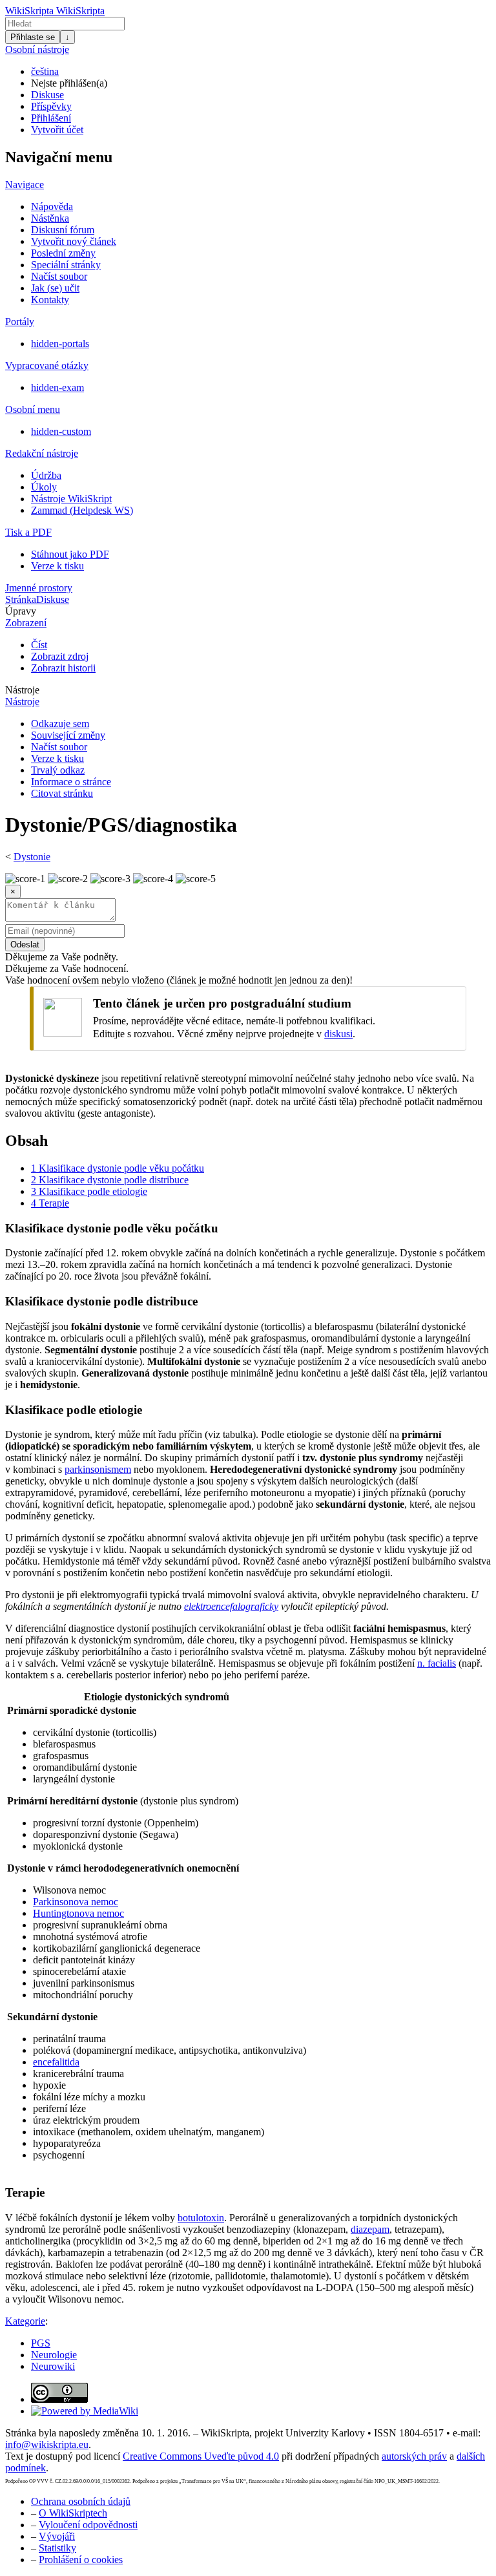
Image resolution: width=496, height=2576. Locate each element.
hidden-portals (60, 343)
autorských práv (414, 2456)
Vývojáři (57, 2536)
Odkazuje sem (60, 723)
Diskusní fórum (63, 230)
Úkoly (44, 487)
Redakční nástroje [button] (42, 453)
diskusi (338, 1034)
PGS (41, 2343)
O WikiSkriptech (73, 2513)
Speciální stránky (66, 265)
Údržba (46, 475)
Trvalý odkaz (58, 770)
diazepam (370, 2229)
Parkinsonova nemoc (76, 1902)
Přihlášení (51, 118)
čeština (45, 71)
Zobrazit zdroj (60, 656)
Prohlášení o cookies (81, 2560)
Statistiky (57, 2548)
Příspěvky (51, 106)
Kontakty (50, 300)
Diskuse (47, 95)
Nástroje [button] (22, 690)
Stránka (21, 599)
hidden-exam (57, 387)
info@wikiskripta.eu (47, 2444)
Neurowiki (53, 2366)
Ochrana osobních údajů (81, 2501)
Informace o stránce (71, 782)
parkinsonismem (98, 1469)
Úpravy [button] (21, 611)
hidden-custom (61, 431)
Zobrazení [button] (26, 623)
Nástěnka (50, 218)
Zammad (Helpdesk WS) (82, 510)
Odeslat (25, 945)
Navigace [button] (25, 185)
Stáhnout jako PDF (70, 554)
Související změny (68, 735)
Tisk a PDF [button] (28, 532)
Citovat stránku (62, 793)
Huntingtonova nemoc (78, 1913)
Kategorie (25, 2321)
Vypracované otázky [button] (47, 365)
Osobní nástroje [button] (37, 49)
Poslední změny (63, 253)
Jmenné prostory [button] (39, 588)
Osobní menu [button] (33, 409)
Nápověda (52, 206)
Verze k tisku (57, 566)
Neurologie (54, 2355)
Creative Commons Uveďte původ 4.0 (201, 2456)
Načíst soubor (59, 276)
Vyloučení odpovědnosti (88, 2525)
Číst (39, 645)
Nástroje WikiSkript (71, 499)
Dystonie (32, 857)
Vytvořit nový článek (74, 241)
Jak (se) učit (55, 288)
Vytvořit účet (57, 130)
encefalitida (56, 2062)
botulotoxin (201, 2218)
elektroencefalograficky (231, 1606)
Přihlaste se (33, 37)
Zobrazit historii (63, 668)
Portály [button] (20, 322)
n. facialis (437, 1663)
